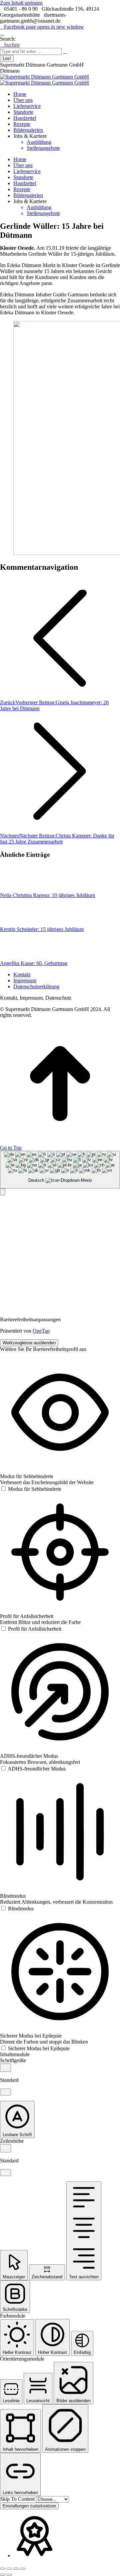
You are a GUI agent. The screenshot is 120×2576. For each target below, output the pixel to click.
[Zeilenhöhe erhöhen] (5, 2148)
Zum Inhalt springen (21, 3)
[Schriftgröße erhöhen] (5, 2068)
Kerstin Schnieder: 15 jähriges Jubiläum (42, 929)
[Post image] (18, 889)
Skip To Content (18, 2499)
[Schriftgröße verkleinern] (5, 2092)
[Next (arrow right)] (9, 2575)
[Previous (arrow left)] (3, 2575)
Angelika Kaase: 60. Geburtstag (34, 963)
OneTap (41, 1331)
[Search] (65, 51)
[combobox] (60, 1170)
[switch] (31, 1489)
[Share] (9, 2569)
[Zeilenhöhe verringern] (5, 2173)
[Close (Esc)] (3, 2569)
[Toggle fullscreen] (16, 2569)
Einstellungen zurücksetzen (29, 2506)
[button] (3, 1192)
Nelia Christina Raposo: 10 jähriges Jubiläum (47, 895)
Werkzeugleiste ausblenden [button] (29, 1343)
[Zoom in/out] (23, 2569)
